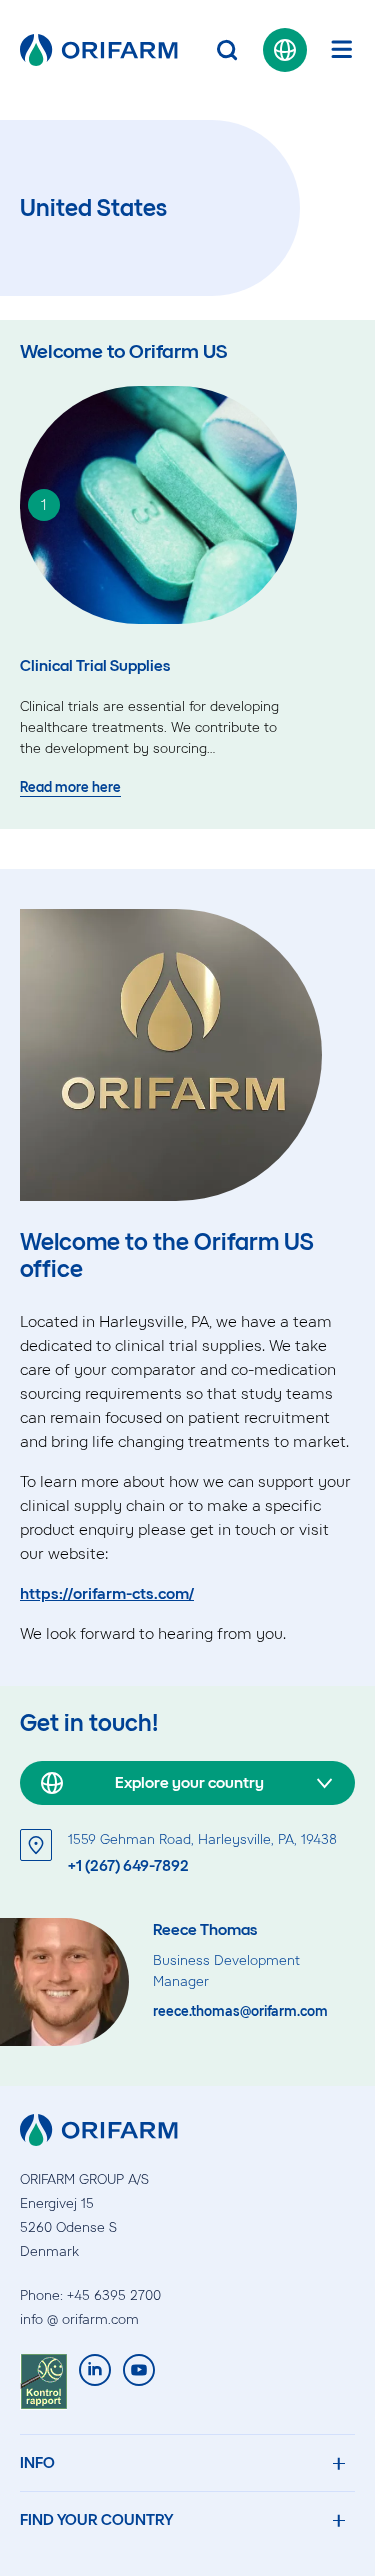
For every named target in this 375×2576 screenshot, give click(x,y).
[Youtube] (139, 2382)
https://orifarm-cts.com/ (107, 1593)
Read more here (70, 787)
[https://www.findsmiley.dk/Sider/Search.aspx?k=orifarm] (43, 2382)
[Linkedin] (95, 2382)
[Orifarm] (99, 50)
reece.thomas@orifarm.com (240, 2012)
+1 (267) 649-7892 (128, 1865)
